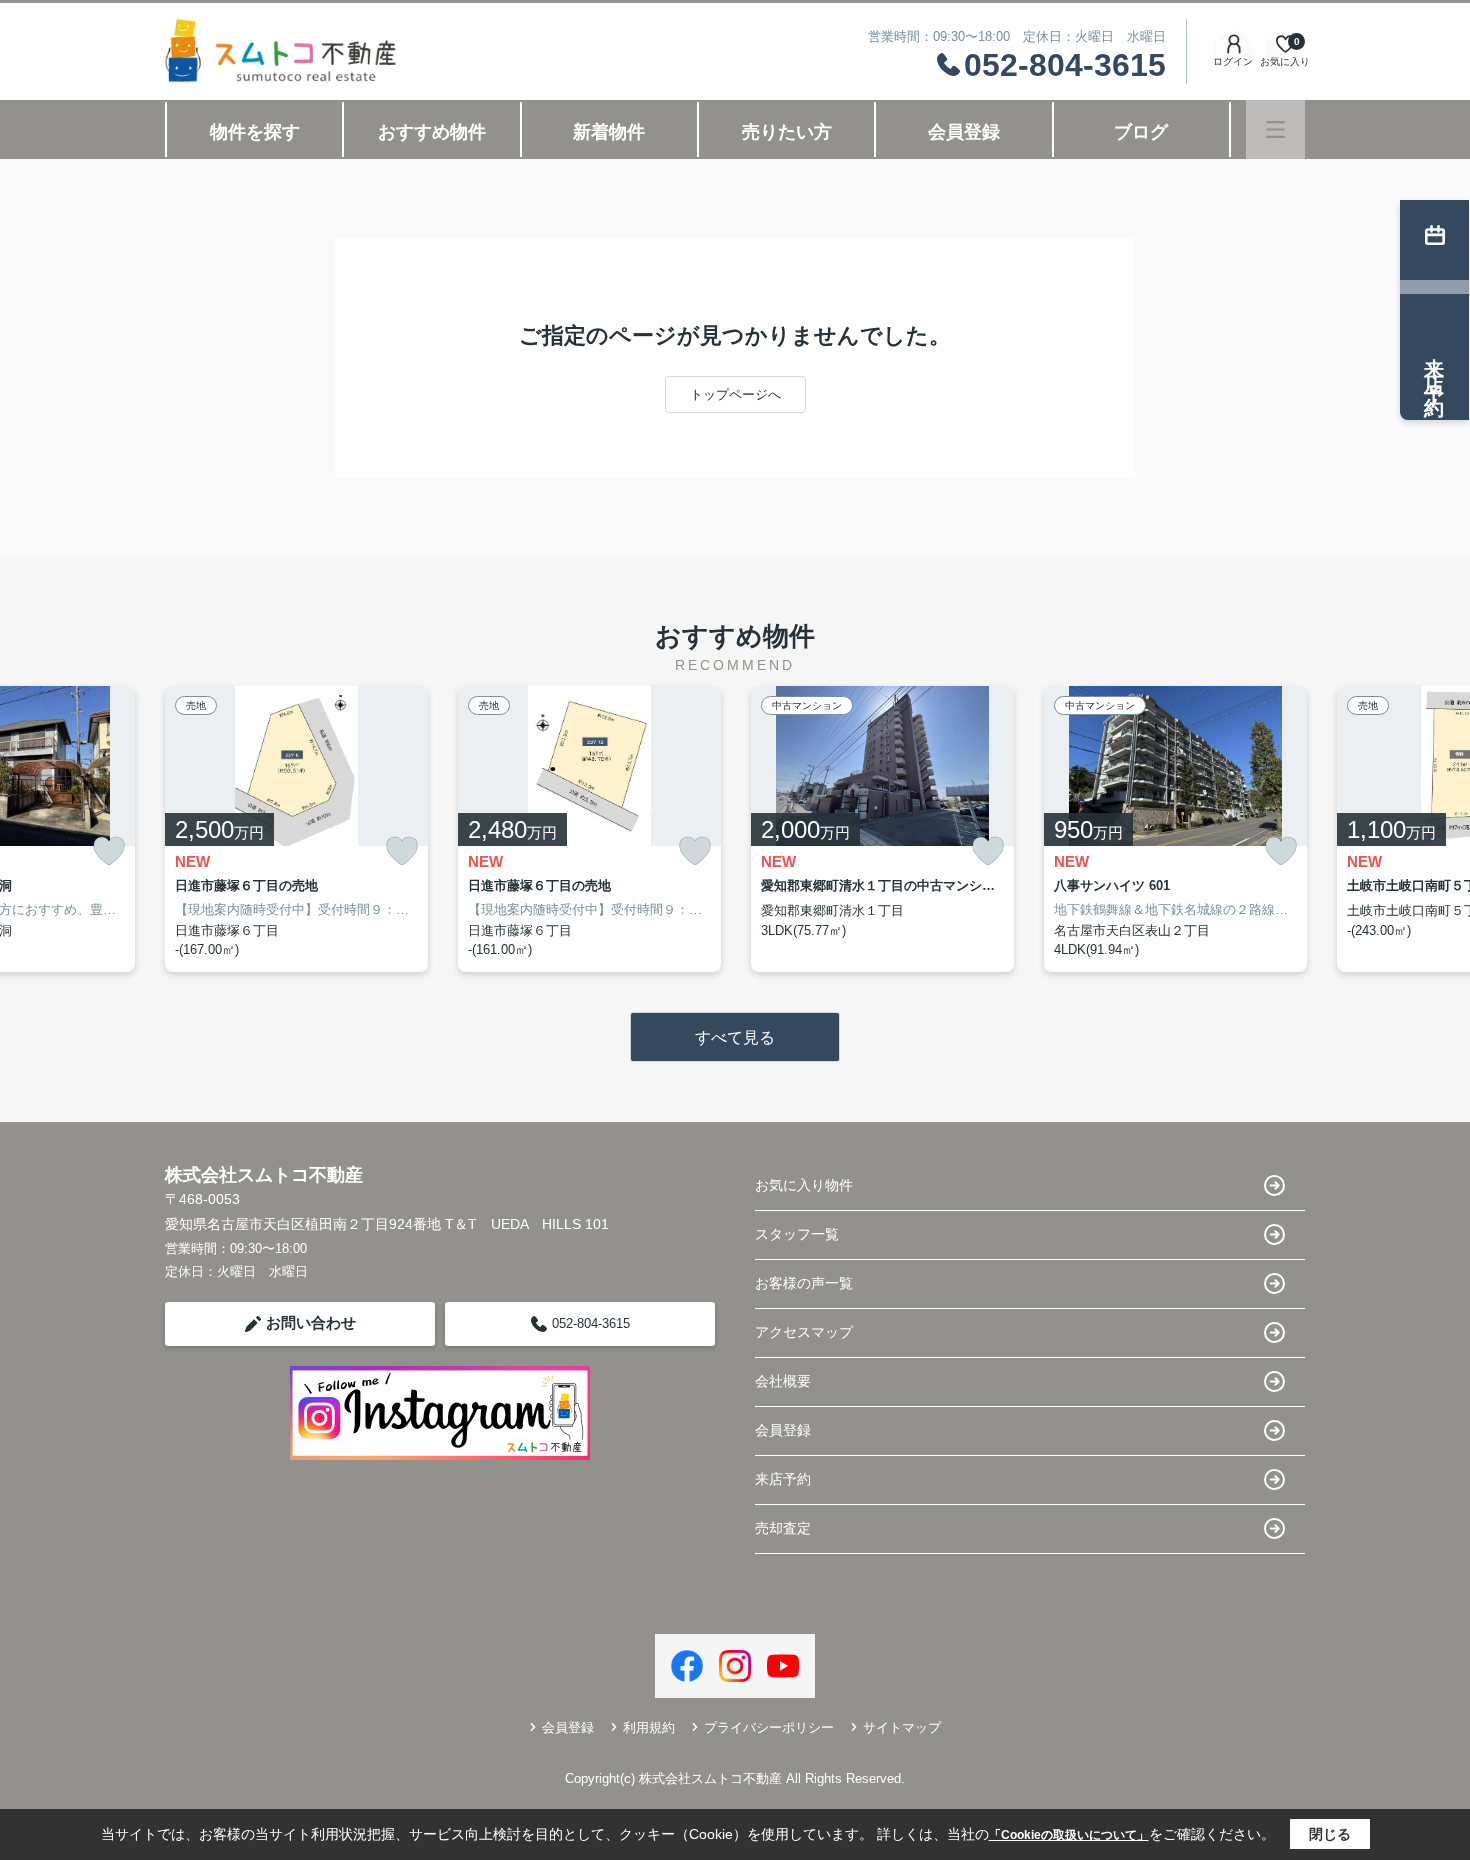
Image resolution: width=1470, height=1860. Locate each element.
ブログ (1141, 132)
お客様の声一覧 (804, 1283)
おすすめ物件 (432, 132)
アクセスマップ (804, 1332)
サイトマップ (902, 1727)
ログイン (1233, 61)
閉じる (1330, 1834)
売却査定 (783, 1528)
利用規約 (649, 1727)
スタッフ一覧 (797, 1234)
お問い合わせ (311, 1322)
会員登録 (964, 132)
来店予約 (783, 1479)
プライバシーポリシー (769, 1727)
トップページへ (735, 394)
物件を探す (255, 132)
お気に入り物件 (804, 1185)
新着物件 (609, 132)
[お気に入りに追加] (109, 851)
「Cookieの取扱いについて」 (1069, 1835)
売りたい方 (787, 132)
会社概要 (783, 1381)
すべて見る (735, 1037)
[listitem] (296, 829)
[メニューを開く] (1275, 129)
